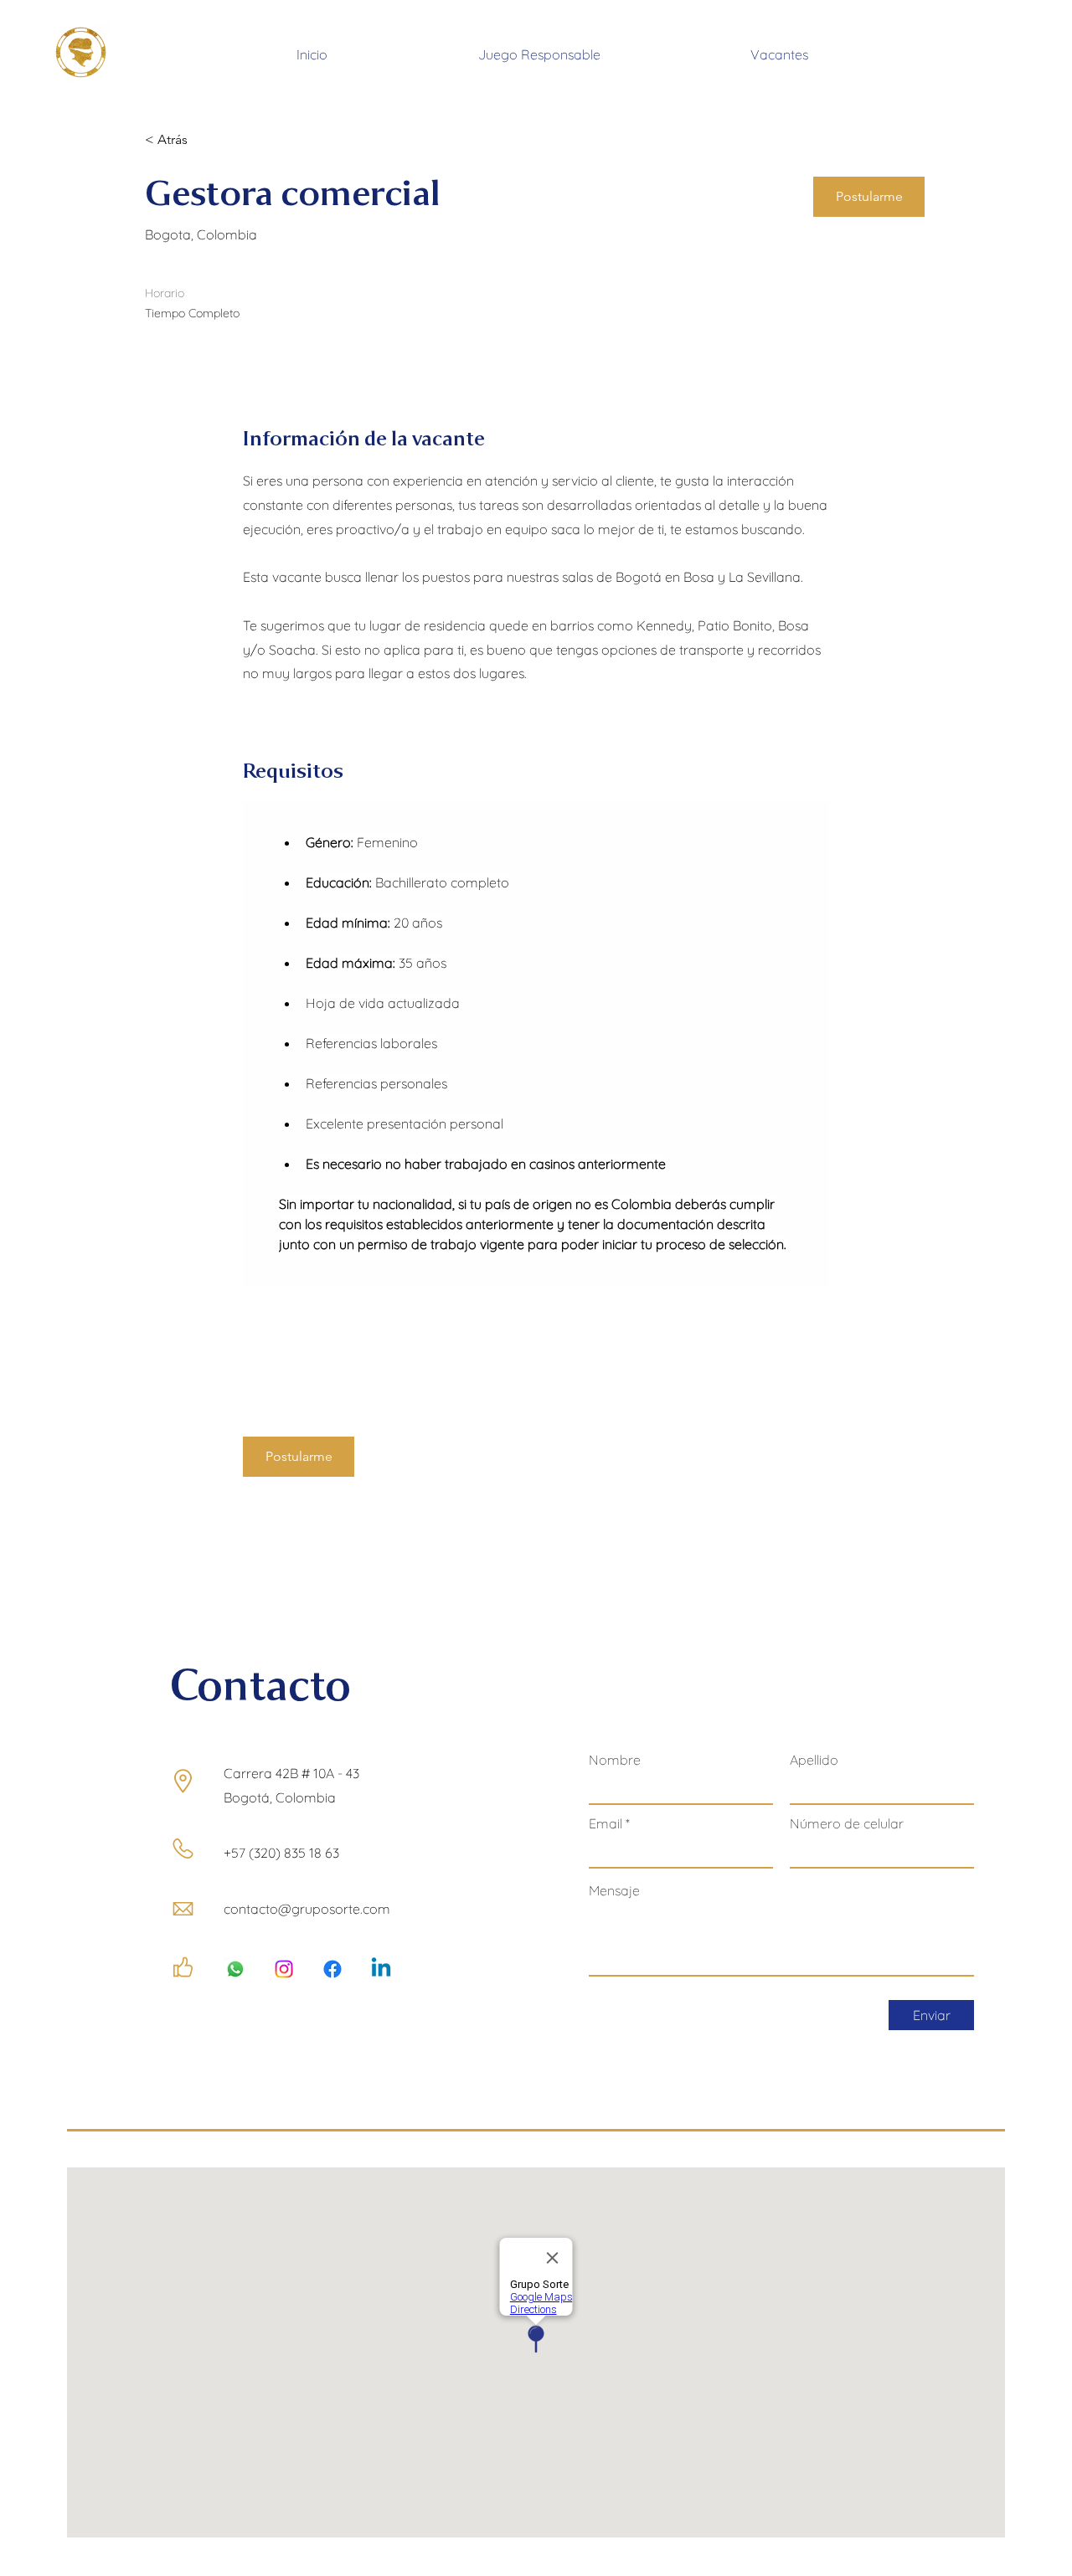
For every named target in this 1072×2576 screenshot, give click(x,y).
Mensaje (614, 1890)
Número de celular (847, 1823)
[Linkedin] (381, 1969)
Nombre (615, 1760)
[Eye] (80, 52)
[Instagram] (284, 1969)
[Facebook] (332, 1969)
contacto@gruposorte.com (307, 1909)
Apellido (814, 1760)
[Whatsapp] (235, 1969)
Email (606, 1823)
